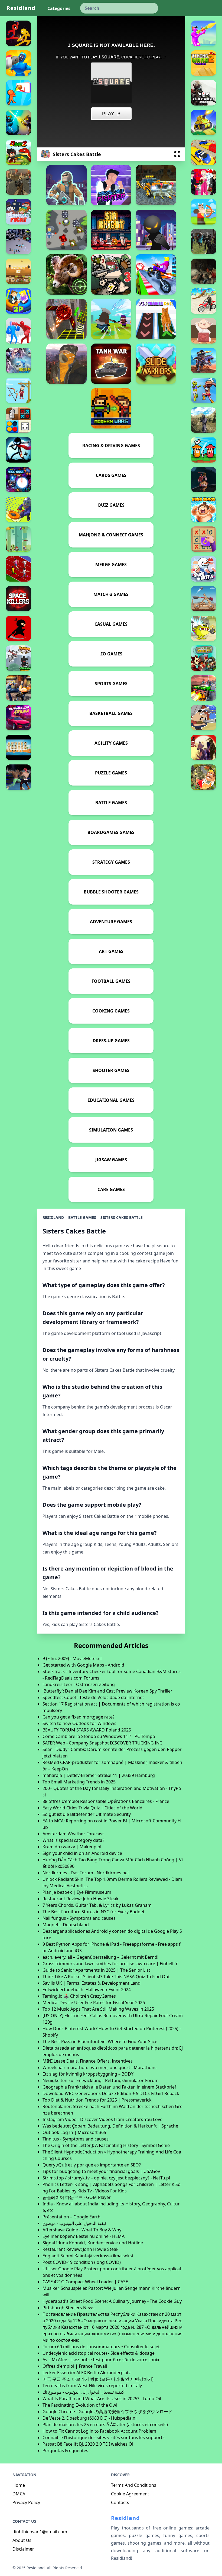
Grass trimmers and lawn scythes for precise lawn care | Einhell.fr (110, 1964)
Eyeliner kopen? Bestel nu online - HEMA (84, 2236)
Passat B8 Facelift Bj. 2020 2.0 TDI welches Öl (88, 2444)
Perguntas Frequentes (65, 2450)
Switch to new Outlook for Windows (79, 1723)
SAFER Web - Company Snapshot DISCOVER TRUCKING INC (102, 1743)
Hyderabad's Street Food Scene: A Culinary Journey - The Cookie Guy (112, 2301)
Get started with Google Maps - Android (83, 1665)
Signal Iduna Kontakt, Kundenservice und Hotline (93, 2243)
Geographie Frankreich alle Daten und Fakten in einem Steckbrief (109, 2087)
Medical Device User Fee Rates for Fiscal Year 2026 (94, 2003)
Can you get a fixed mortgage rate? (79, 1717)
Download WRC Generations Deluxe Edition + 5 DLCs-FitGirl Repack (111, 2093)
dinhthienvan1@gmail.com (40, 2532)
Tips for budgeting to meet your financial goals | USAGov (101, 2171)
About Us (22, 2540)
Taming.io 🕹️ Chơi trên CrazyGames (79, 1996)
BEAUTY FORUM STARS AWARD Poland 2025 (87, 1730)
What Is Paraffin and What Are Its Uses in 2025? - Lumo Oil (102, 2399)
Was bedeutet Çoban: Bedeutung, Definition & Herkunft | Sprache (110, 2126)
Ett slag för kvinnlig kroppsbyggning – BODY (88, 2074)
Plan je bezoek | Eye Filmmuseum (77, 1892)
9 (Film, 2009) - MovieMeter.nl (72, 1658)
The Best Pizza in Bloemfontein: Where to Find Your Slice (100, 2041)
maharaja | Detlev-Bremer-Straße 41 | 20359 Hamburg (99, 1775)
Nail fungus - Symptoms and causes (79, 1918)
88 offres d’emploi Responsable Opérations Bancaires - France (106, 1801)
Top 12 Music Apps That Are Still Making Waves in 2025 (98, 2009)
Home (19, 2485)
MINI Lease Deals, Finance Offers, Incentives (88, 2061)
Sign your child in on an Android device (82, 1853)
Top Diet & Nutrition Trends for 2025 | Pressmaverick (97, 2100)
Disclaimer (23, 2549)
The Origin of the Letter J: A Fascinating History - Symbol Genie (106, 2145)
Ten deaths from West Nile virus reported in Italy (92, 2386)
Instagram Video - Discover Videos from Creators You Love (102, 2119)
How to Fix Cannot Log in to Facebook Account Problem (99, 2431)
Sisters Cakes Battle (122, 1217)
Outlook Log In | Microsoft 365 (74, 2132)
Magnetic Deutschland (66, 1925)
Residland (21, 8)
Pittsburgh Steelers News (68, 2308)
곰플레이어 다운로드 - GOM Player (77, 2197)
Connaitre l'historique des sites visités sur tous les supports (104, 2438)
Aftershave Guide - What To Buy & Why (82, 2230)
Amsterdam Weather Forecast (73, 1834)
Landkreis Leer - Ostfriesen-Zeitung (79, 1684)
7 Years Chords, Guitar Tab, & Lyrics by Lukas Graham (97, 1905)
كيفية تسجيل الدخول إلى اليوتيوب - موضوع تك (83, 2392)
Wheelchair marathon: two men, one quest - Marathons (99, 2067)
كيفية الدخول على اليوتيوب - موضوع (75, 2223)
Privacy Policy (26, 2502)
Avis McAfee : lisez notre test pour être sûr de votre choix (101, 2360)
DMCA (19, 2494)
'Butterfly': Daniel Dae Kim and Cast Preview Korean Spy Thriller (107, 1691)
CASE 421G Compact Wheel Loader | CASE (85, 2282)
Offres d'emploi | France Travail (75, 2366)
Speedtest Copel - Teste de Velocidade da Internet (93, 1697)
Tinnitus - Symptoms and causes (76, 2139)
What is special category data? (73, 1840)
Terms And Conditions (134, 2485)
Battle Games (82, 1217)
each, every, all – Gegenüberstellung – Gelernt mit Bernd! (100, 1957)
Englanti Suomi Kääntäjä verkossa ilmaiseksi (88, 2256)
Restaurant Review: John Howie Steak (81, 1899)
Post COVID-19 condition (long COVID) (82, 2262)
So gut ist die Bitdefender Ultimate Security (87, 1814)
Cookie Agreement (130, 2494)
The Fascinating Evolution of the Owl (80, 2405)
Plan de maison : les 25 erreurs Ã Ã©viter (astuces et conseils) (105, 2425)
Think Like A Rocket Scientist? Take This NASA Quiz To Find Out (106, 1977)
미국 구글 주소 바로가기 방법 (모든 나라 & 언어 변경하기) (98, 2379)
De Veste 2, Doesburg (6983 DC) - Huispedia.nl (89, 2418)
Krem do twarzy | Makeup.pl (72, 1847)
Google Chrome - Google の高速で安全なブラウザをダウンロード (107, 2412)
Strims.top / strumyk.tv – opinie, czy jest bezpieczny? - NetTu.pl (106, 2178)
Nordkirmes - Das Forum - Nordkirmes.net (86, 1873)
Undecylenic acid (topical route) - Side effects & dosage (99, 2353)
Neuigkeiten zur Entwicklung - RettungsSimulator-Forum (101, 2080)
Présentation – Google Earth (71, 2217)
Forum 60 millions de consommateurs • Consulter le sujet (101, 2347)
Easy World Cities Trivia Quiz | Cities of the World (92, 1808)
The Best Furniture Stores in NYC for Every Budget (94, 1912)
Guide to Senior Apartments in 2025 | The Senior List (96, 1970)
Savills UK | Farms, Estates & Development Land (92, 1983)
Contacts (120, 2502)
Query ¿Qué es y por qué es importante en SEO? (92, 2165)
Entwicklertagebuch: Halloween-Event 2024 (87, 1990)
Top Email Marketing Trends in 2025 (79, 1782)
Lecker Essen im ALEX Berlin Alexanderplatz (87, 2373)
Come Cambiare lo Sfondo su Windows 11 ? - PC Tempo (99, 1736)
